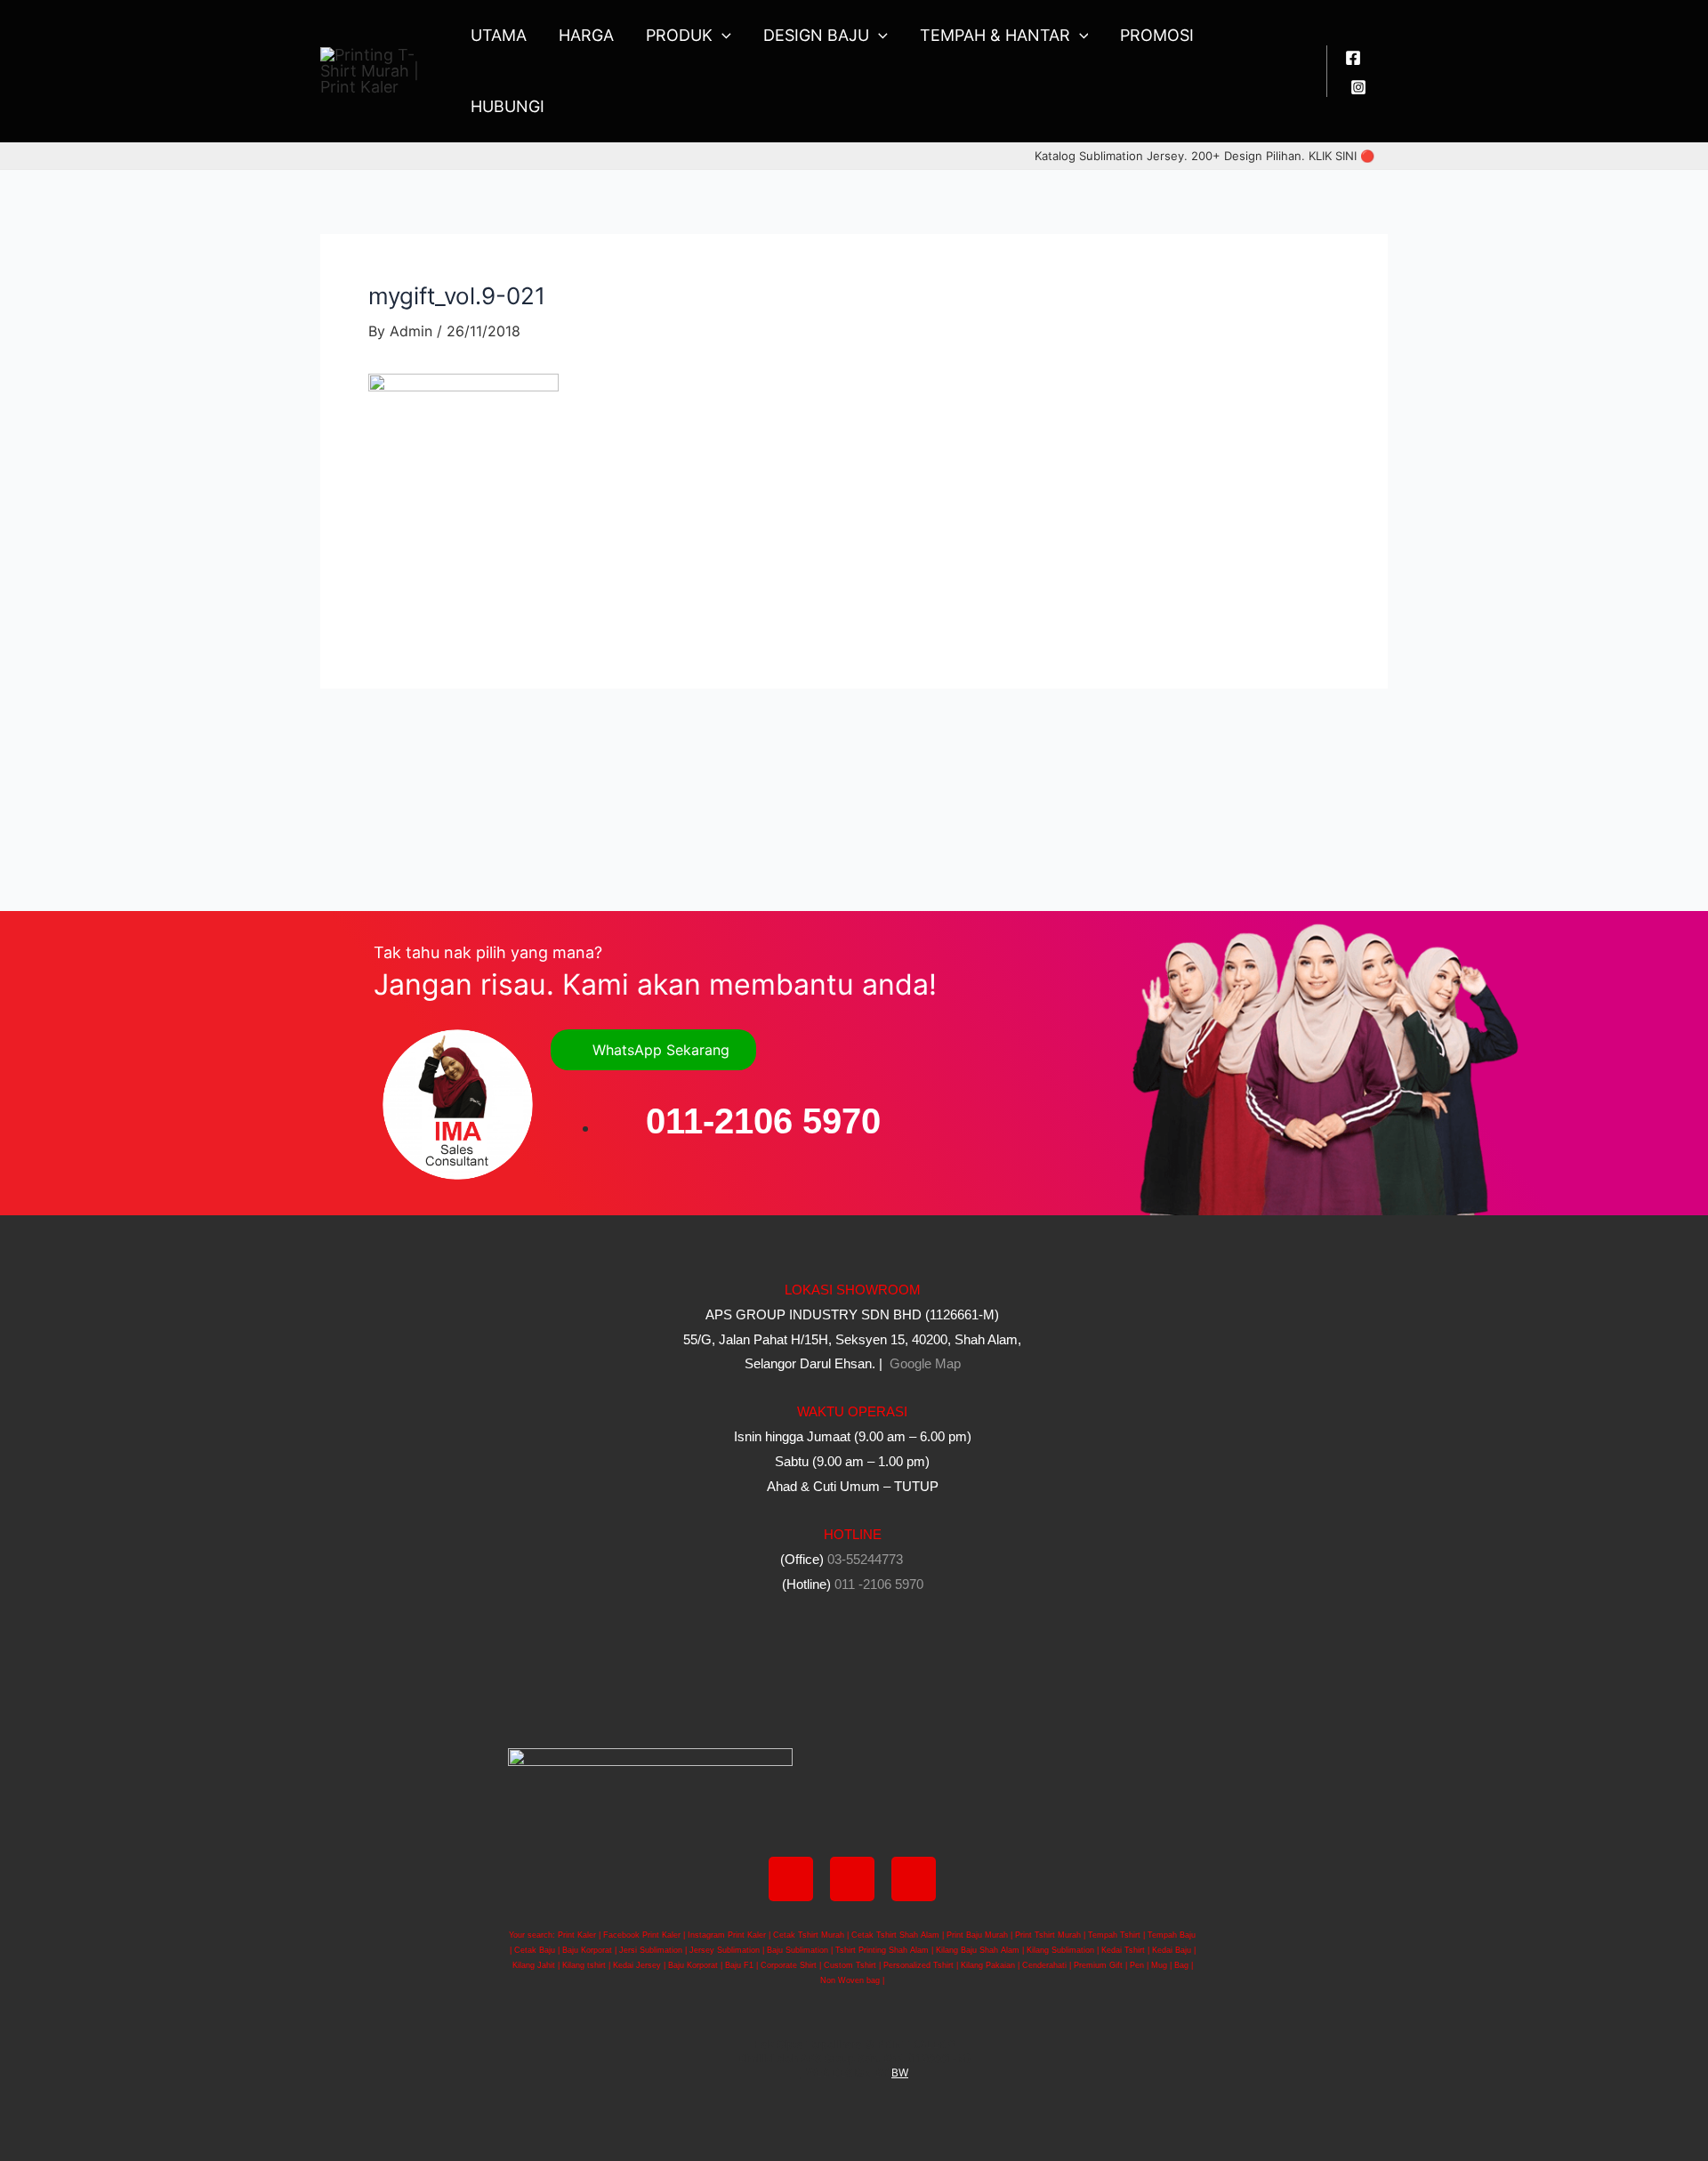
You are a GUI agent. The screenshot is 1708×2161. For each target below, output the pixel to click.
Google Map (923, 1363)
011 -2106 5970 (879, 1584)
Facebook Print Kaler (642, 1935)
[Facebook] (1353, 58)
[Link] (914, 1879)
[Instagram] (1358, 87)
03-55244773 (865, 1559)
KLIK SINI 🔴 (1341, 156)
